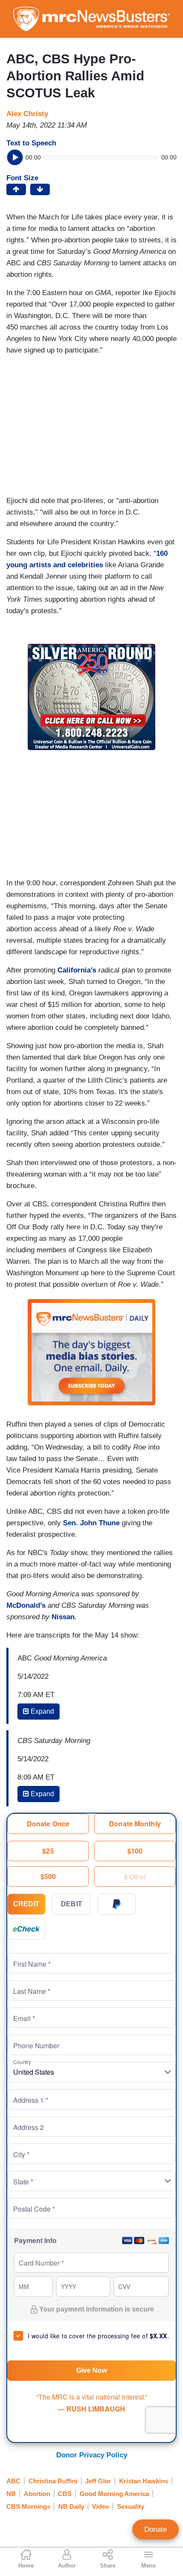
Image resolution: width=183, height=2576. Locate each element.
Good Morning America (114, 2494)
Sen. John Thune (91, 1523)
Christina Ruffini (53, 2481)
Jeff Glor (98, 2481)
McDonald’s (26, 1605)
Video (100, 2506)
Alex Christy (27, 114)
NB (11, 2494)
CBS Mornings (28, 2506)
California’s (77, 970)
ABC (13, 2481)
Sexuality (131, 2506)
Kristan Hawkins (144, 2481)
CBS (65, 2494)
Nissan (63, 1617)
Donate (156, 2529)
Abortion (37, 2494)
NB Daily (71, 2506)
